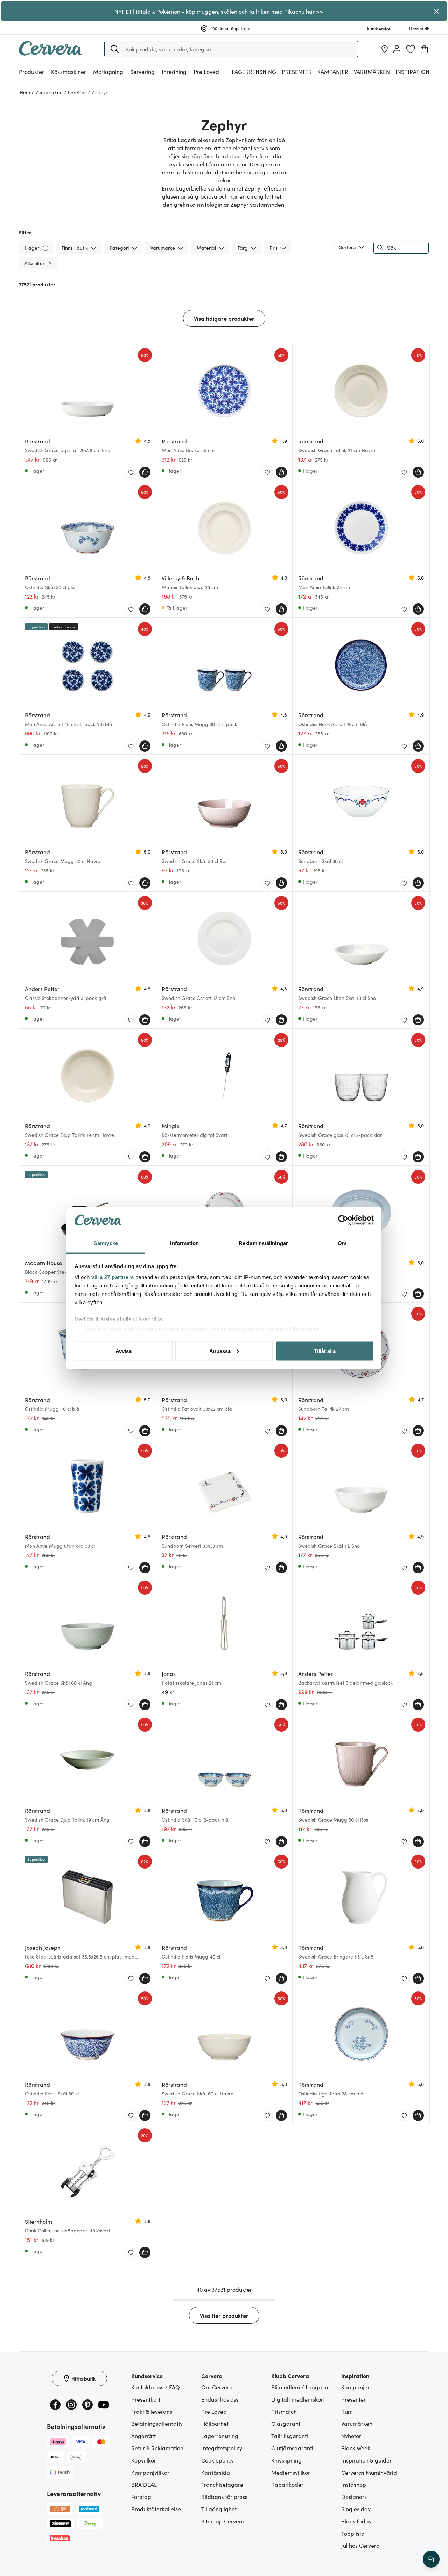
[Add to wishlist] (131, 472)
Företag (141, 2496)
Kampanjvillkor (150, 2472)
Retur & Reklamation (157, 2448)
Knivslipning (286, 2460)
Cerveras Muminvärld (369, 2472)
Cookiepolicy (218, 2460)
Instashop (354, 2484)
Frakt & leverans (152, 2411)
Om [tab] (342, 1243)
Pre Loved (206, 71)
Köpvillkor (144, 2460)
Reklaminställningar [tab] (263, 1243)
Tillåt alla (325, 1351)
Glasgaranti (286, 2423)
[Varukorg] (424, 49)
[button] (115, 49)
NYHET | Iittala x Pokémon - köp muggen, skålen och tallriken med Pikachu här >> (219, 11)
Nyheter (351, 2436)
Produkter (31, 71)
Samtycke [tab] (106, 1243)
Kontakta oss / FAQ (156, 2387)
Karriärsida (216, 2472)
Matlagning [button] (108, 71)
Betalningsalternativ (157, 2423)
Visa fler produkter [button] (224, 2315)
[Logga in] (397, 49)
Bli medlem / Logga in (300, 2387)
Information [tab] (184, 1243)
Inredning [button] (174, 71)
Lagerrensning (254, 71)
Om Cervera (217, 2387)
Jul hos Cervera (360, 2545)
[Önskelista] (411, 49)
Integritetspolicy (222, 2448)
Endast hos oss (220, 2399)
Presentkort (146, 2399)
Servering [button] (142, 71)
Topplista (353, 2533)
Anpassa (220, 1351)
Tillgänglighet (219, 2509)
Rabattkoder (287, 2484)
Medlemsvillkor (291, 2472)
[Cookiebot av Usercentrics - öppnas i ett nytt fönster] (343, 1220)
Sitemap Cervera (223, 2521)
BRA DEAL (144, 2484)
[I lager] (46, 247)
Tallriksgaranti (290, 2436)
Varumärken (372, 71)
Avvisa (124, 1351)
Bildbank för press (224, 2496)
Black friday (356, 2521)
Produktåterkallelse (156, 2509)
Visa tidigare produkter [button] (224, 318)
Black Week (356, 2448)
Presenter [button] (297, 71)
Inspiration (412, 71)
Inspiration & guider (366, 2460)
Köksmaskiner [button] (69, 71)
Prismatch (284, 2411)
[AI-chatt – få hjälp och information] (431, 2559)
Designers (354, 2496)
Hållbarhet (215, 2423)
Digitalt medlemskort (298, 2399)
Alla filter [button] (34, 263)
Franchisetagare (222, 2484)
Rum (347, 2411)
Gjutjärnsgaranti (292, 2448)
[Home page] (50, 53)
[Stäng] (437, 11)
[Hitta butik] (385, 49)
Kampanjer (333, 71)
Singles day (356, 2509)
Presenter (353, 2399)
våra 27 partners (113, 1277)
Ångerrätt (143, 2436)
